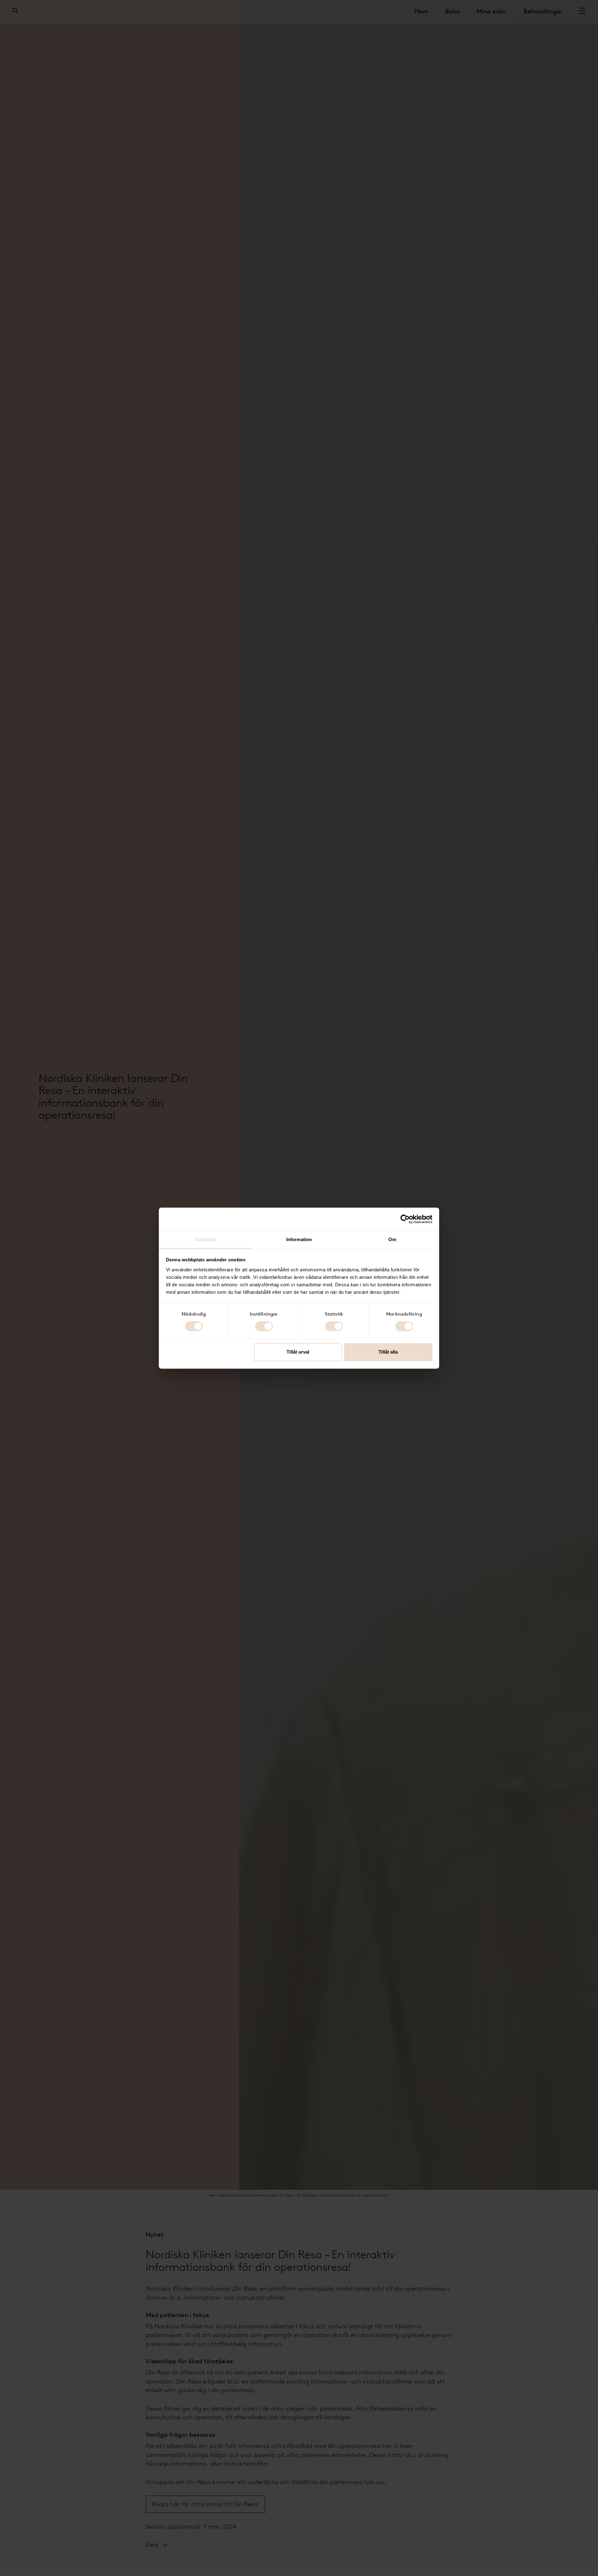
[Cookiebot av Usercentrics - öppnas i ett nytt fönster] (405, 1219)
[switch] (264, 1326)
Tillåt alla (388, 1352)
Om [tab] (392, 1239)
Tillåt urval (298, 1352)
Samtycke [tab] (206, 1239)
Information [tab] (299, 1239)
